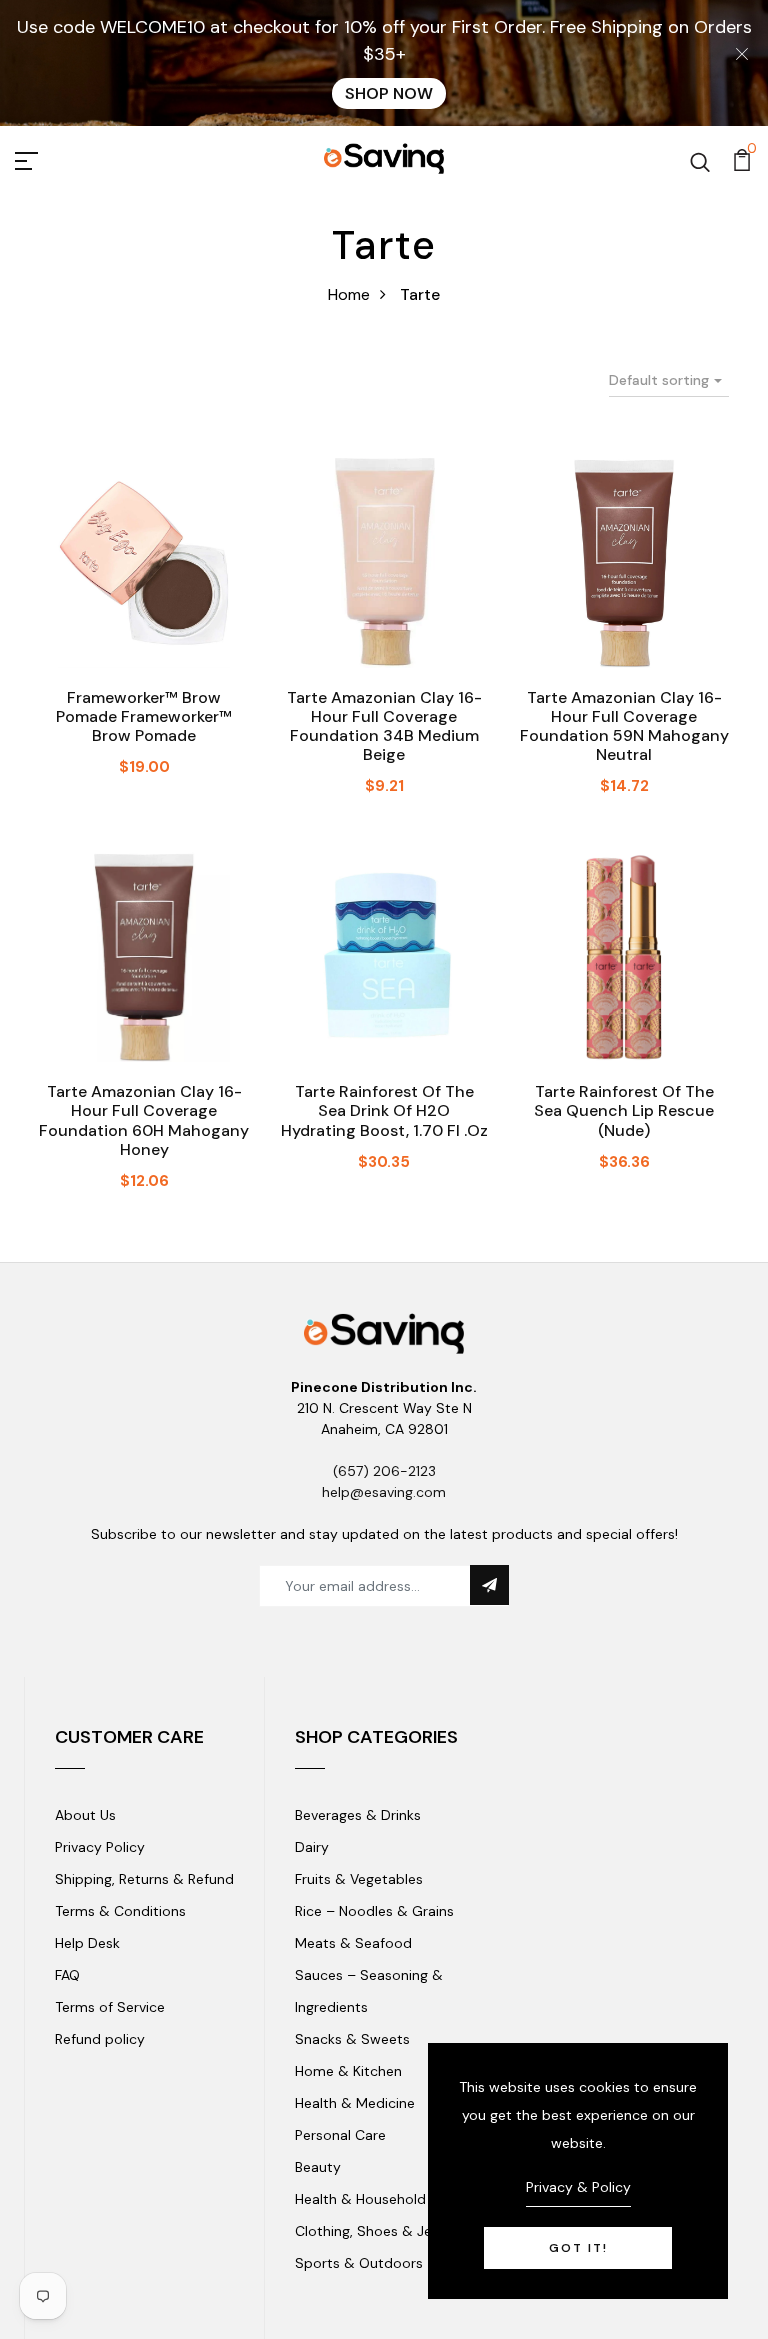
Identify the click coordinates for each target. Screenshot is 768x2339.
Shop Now (389, 93)
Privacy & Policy (578, 2187)
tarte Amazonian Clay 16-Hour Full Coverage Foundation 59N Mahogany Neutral (624, 726)
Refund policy (100, 2039)
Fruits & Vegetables (359, 1879)
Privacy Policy (100, 1847)
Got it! (578, 2248)
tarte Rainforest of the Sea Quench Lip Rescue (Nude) (624, 1110)
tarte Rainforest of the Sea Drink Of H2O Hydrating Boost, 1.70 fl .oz (384, 1110)
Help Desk (87, 1943)
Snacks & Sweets (352, 2039)
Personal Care (340, 2135)
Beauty (318, 2167)
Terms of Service (110, 2007)
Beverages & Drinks (358, 1815)
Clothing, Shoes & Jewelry (381, 2231)
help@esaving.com (384, 1492)
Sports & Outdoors (359, 2263)
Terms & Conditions (120, 1911)
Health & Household (360, 2199)
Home (349, 294)
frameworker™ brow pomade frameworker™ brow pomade (144, 716)
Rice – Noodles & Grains (374, 1911)
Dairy (312, 1847)
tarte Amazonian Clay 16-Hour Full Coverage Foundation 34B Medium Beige (384, 726)
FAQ (67, 1975)
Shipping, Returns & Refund (144, 1879)
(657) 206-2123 (384, 1471)
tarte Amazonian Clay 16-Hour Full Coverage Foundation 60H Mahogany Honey (144, 1120)
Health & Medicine (355, 2103)
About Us (85, 1815)
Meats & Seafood (353, 1943)
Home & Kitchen (348, 2071)
